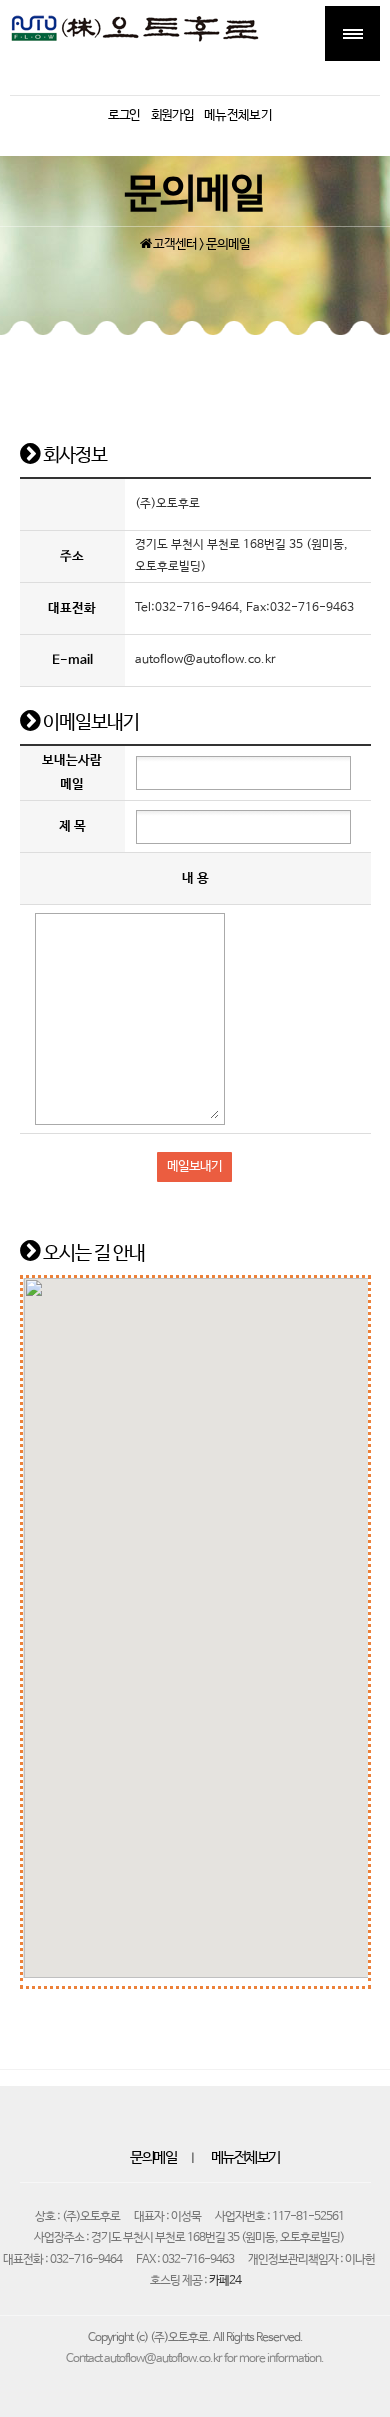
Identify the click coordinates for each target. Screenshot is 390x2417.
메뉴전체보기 (245, 2158)
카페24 (225, 2281)
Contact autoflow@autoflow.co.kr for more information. (195, 2359)
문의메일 (153, 2158)
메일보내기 (194, 1166)
